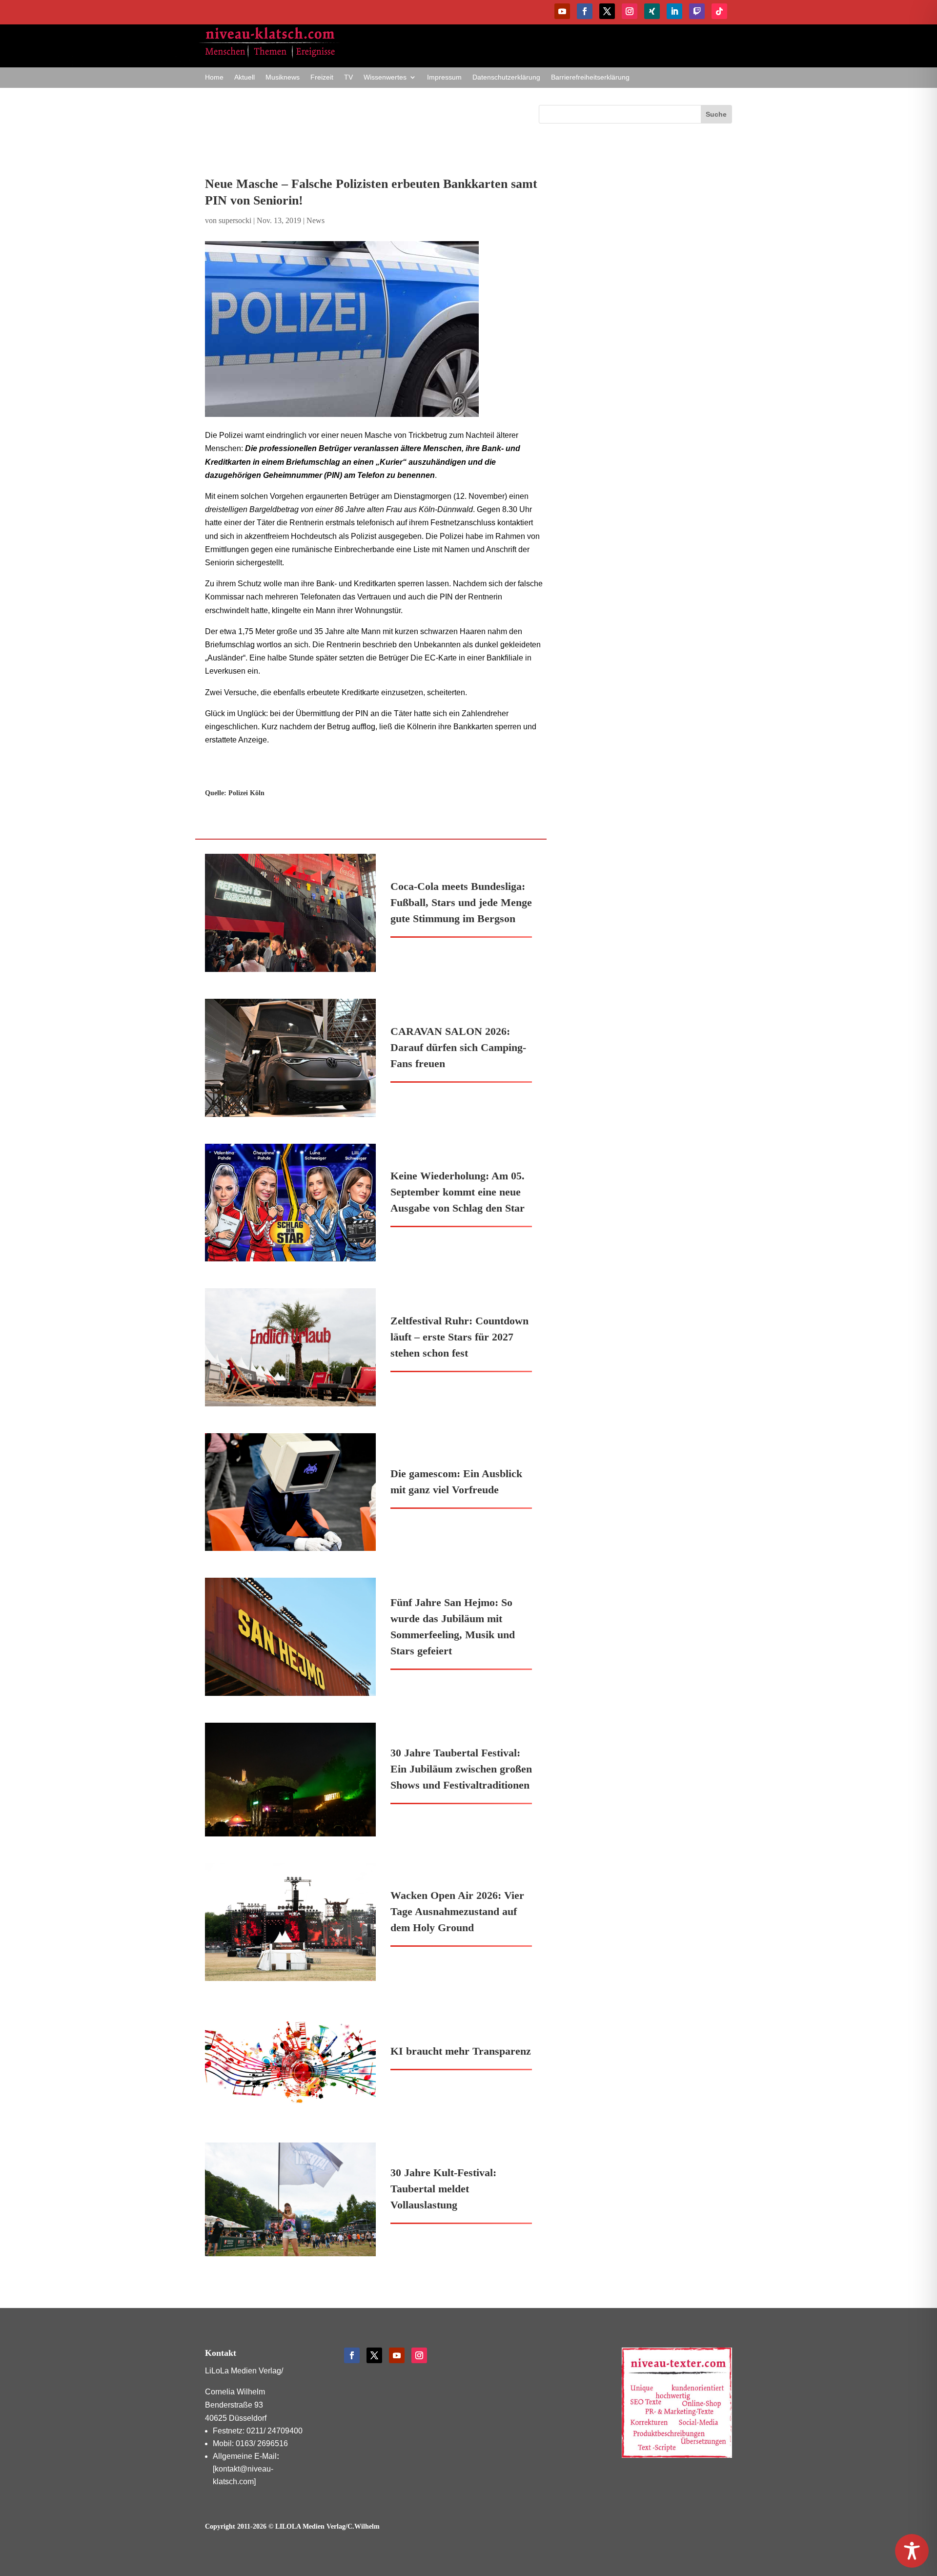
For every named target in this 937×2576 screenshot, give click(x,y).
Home (214, 77)
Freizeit (322, 77)
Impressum (444, 77)
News (316, 220)
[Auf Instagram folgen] (630, 11)
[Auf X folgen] (607, 11)
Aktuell (244, 77)
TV (348, 77)
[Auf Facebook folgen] (585, 11)
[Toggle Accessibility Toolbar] (912, 2551)
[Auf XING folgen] (652, 11)
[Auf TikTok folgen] (719, 11)
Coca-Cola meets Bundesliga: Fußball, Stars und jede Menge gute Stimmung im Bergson (461, 902)
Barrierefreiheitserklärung (590, 77)
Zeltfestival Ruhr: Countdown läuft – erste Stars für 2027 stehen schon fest (459, 1337)
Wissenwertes (385, 77)
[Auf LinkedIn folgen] (674, 11)
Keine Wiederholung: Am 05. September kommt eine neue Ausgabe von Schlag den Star (458, 1192)
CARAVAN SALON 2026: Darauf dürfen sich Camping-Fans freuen (458, 1047)
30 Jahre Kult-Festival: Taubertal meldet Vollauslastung (443, 2189)
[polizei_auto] (376, 329)
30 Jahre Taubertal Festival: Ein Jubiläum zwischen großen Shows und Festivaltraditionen (461, 1769)
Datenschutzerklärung (506, 77)
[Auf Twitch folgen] (697, 11)
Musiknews (283, 77)
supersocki (235, 220)
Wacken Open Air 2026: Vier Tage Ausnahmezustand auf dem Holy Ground (457, 1911)
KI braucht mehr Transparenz (461, 2051)
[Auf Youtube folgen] (562, 11)
